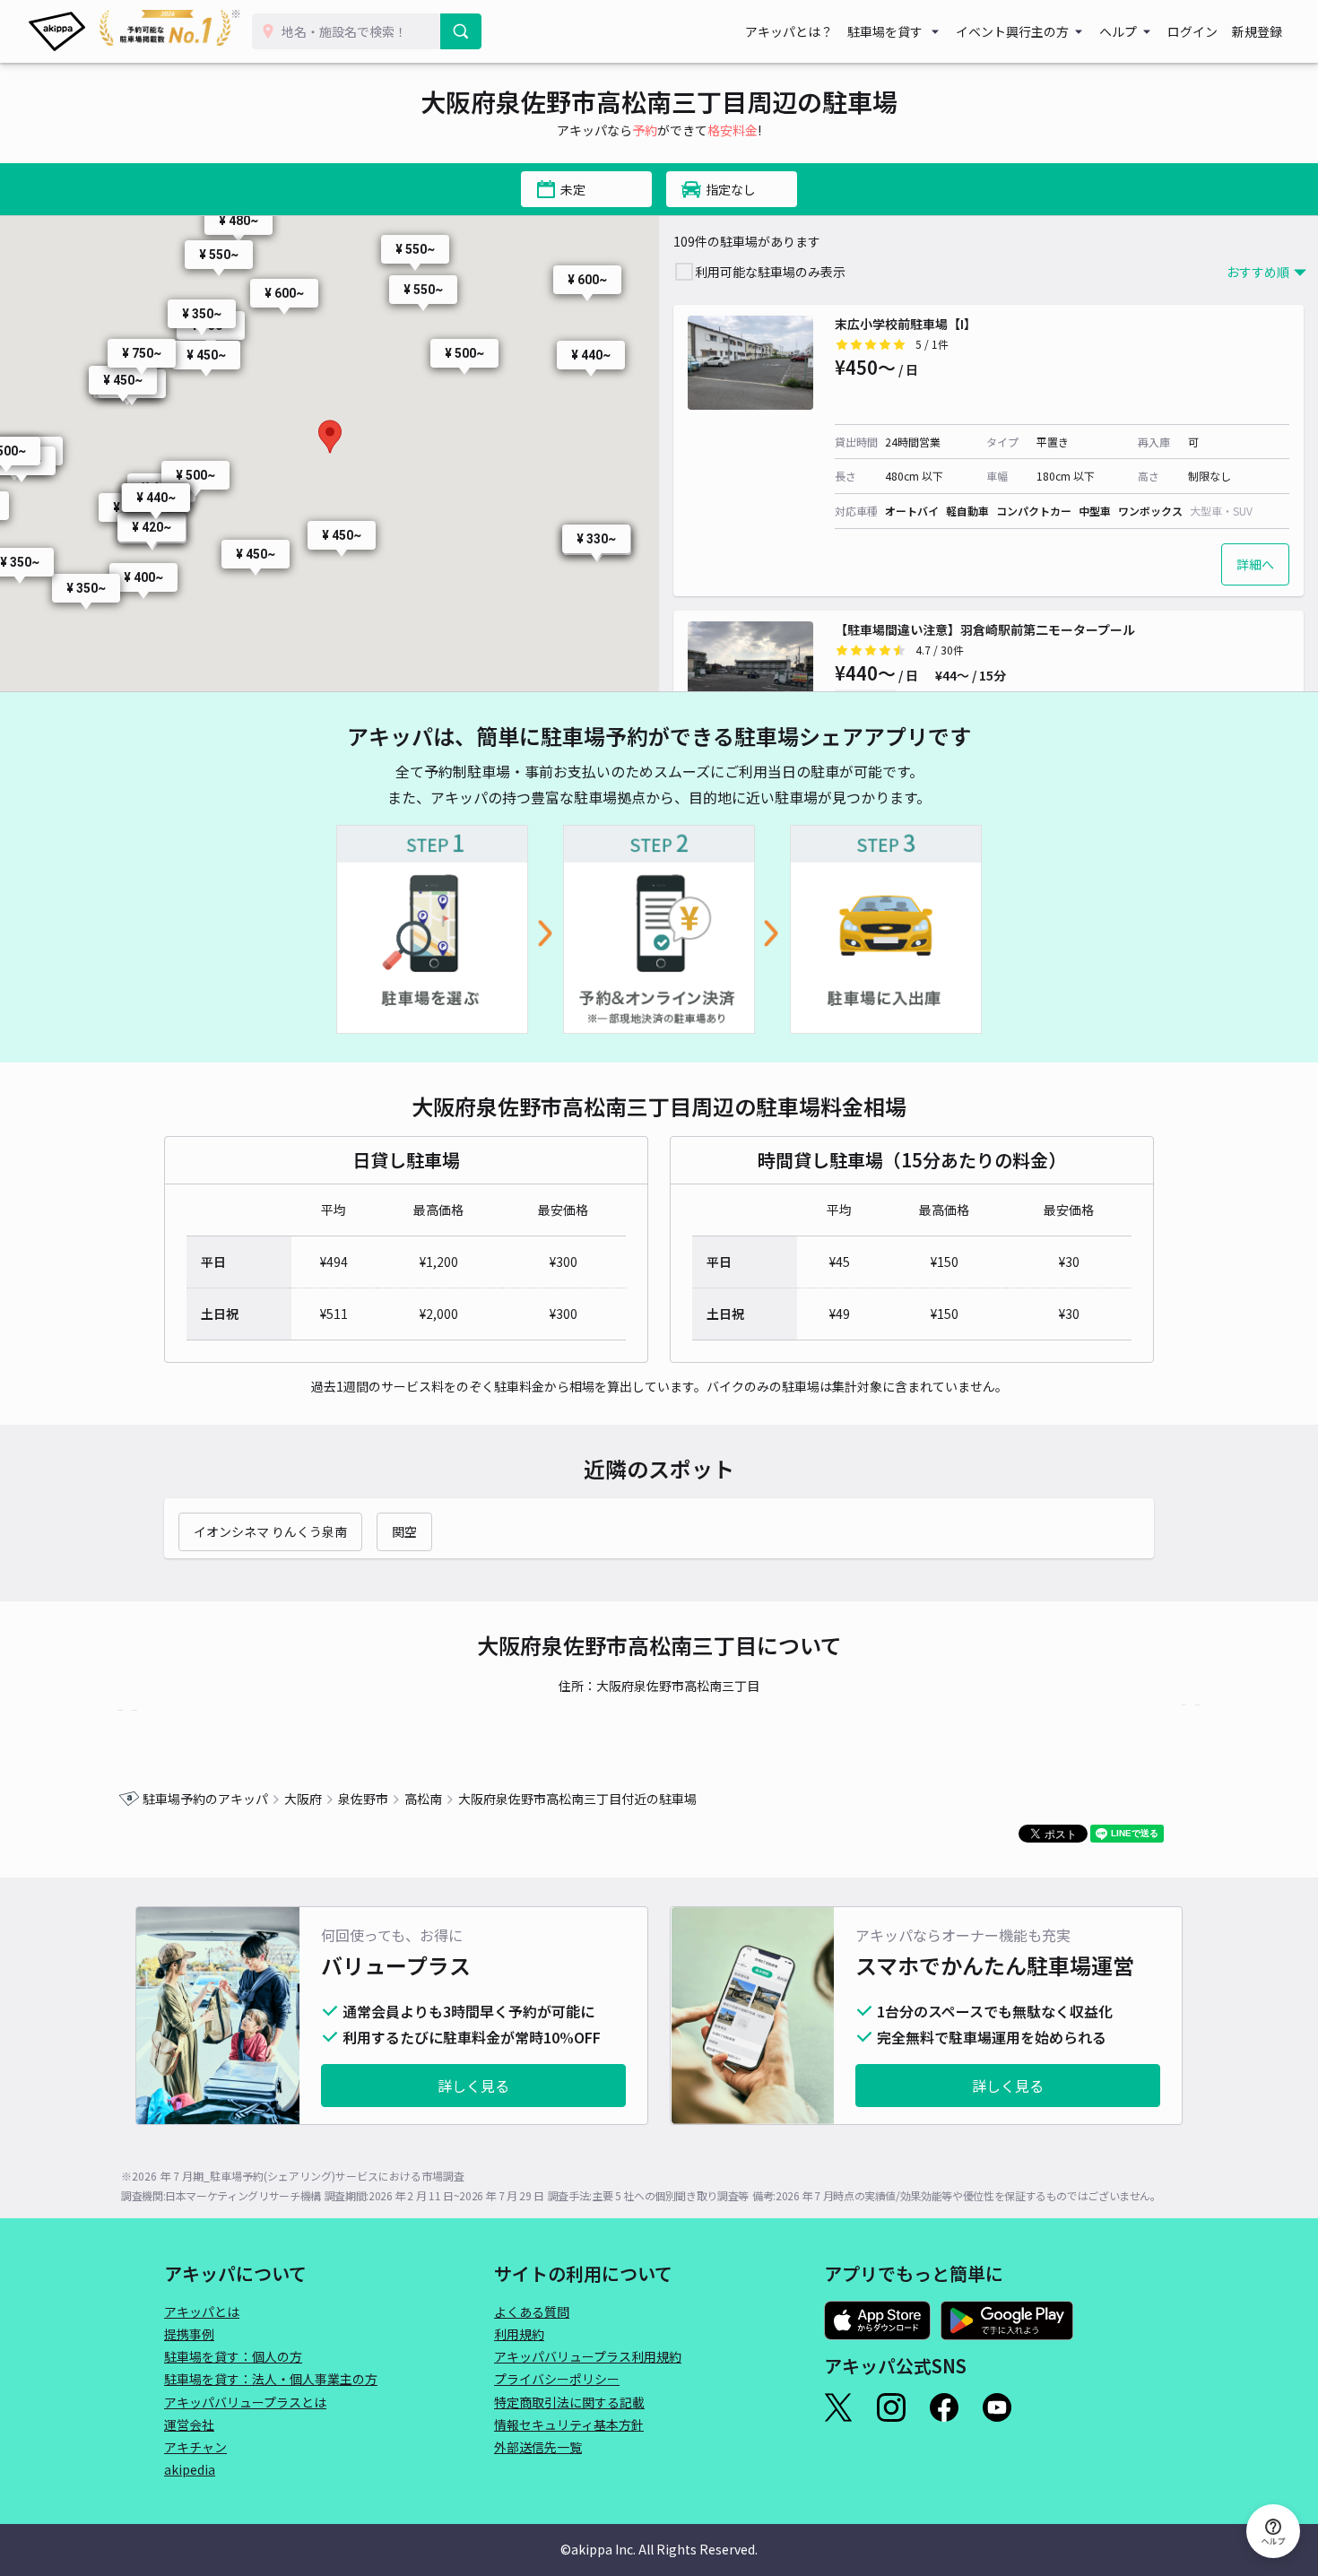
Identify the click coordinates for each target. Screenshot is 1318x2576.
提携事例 (189, 2334)
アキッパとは (202, 2311)
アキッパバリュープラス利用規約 (588, 2356)
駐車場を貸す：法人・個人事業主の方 (271, 2379)
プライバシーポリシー (557, 2379)
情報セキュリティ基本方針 (569, 2424)
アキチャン (195, 2447)
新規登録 (1257, 31)
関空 (404, 1531)
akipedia (190, 2469)
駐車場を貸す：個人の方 (233, 2356)
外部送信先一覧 (538, 2447)
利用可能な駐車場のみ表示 (770, 272)
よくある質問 (532, 2311)
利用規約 (519, 2334)
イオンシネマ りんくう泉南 (270, 1531)
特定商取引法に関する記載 (569, 2402)
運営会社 (189, 2424)
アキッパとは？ (789, 31)
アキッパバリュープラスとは (245, 2402)
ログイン (1192, 31)
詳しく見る (473, 2086)
